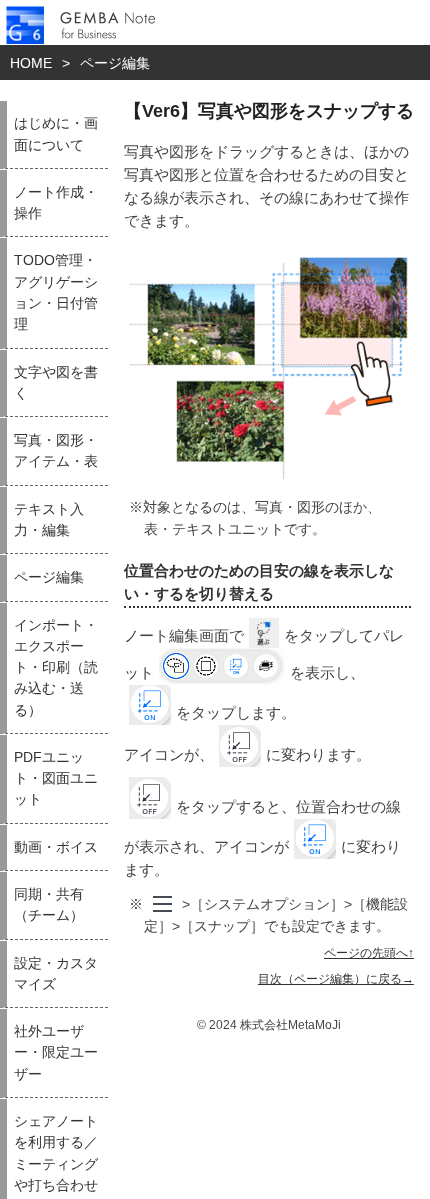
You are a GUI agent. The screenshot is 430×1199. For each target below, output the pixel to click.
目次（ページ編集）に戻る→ (336, 979)
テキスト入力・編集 (49, 520)
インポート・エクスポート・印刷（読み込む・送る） (56, 668)
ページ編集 (115, 63)
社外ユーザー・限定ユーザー (56, 1053)
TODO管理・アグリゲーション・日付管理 (56, 292)
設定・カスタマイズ (56, 974)
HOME (31, 63)
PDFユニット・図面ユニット (56, 779)
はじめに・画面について (56, 134)
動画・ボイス (56, 847)
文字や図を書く (56, 383)
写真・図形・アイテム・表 (56, 451)
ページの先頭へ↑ (369, 953)
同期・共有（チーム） (49, 905)
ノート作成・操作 (56, 203)
